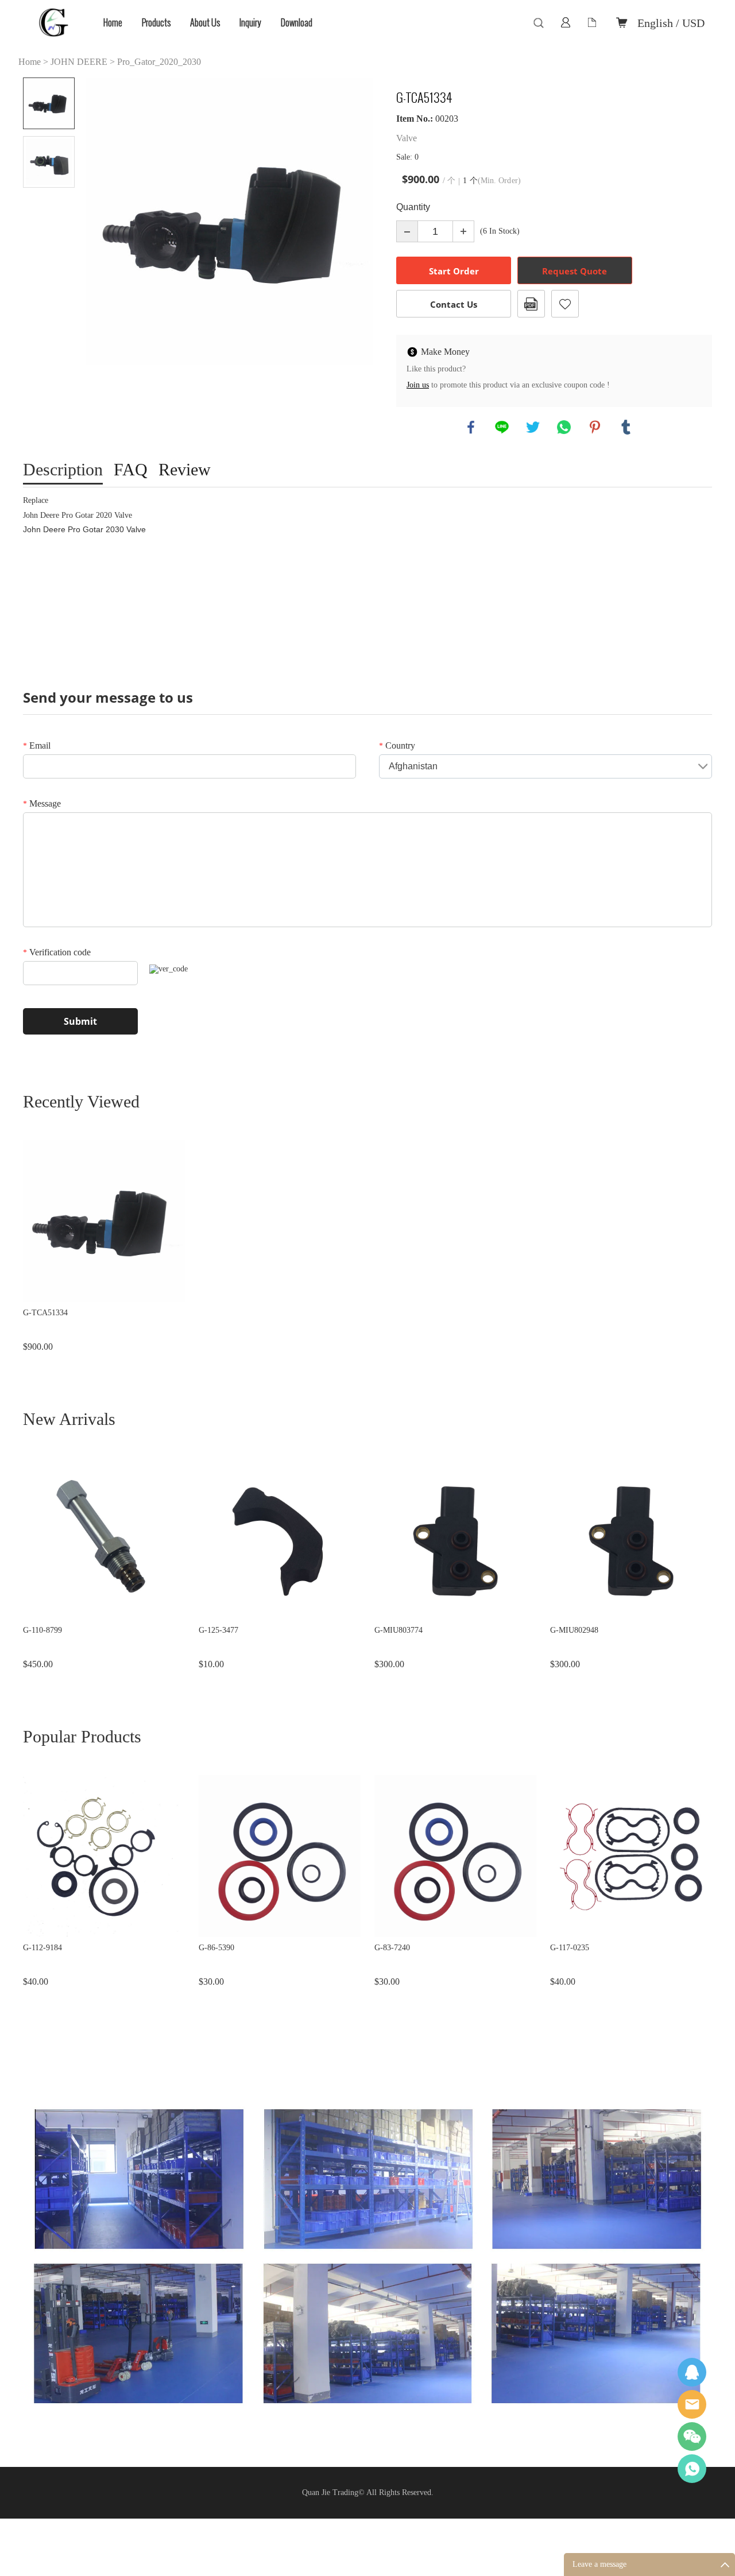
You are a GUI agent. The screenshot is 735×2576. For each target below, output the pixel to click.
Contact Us (454, 304)
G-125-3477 (218, 1630)
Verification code (57, 952)
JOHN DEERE (79, 62)
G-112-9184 (42, 1948)
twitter (533, 427)
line (502, 427)
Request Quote (575, 271)
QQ (692, 2372)
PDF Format (531, 304)
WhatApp (692, 2469)
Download (297, 23)
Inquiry (250, 23)
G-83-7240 (392, 1948)
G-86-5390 (216, 1948)
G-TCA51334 (45, 1313)
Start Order (454, 271)
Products (156, 23)
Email (37, 745)
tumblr (626, 427)
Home (113, 23)
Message (42, 803)
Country (397, 745)
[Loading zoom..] (230, 221)
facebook (471, 427)
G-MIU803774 (399, 1630)
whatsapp (564, 427)
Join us (418, 385)
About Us (205, 23)
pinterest (595, 427)
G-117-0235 (570, 1948)
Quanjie (692, 2404)
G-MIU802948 (574, 1630)
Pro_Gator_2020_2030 (159, 62)
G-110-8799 (42, 1630)
